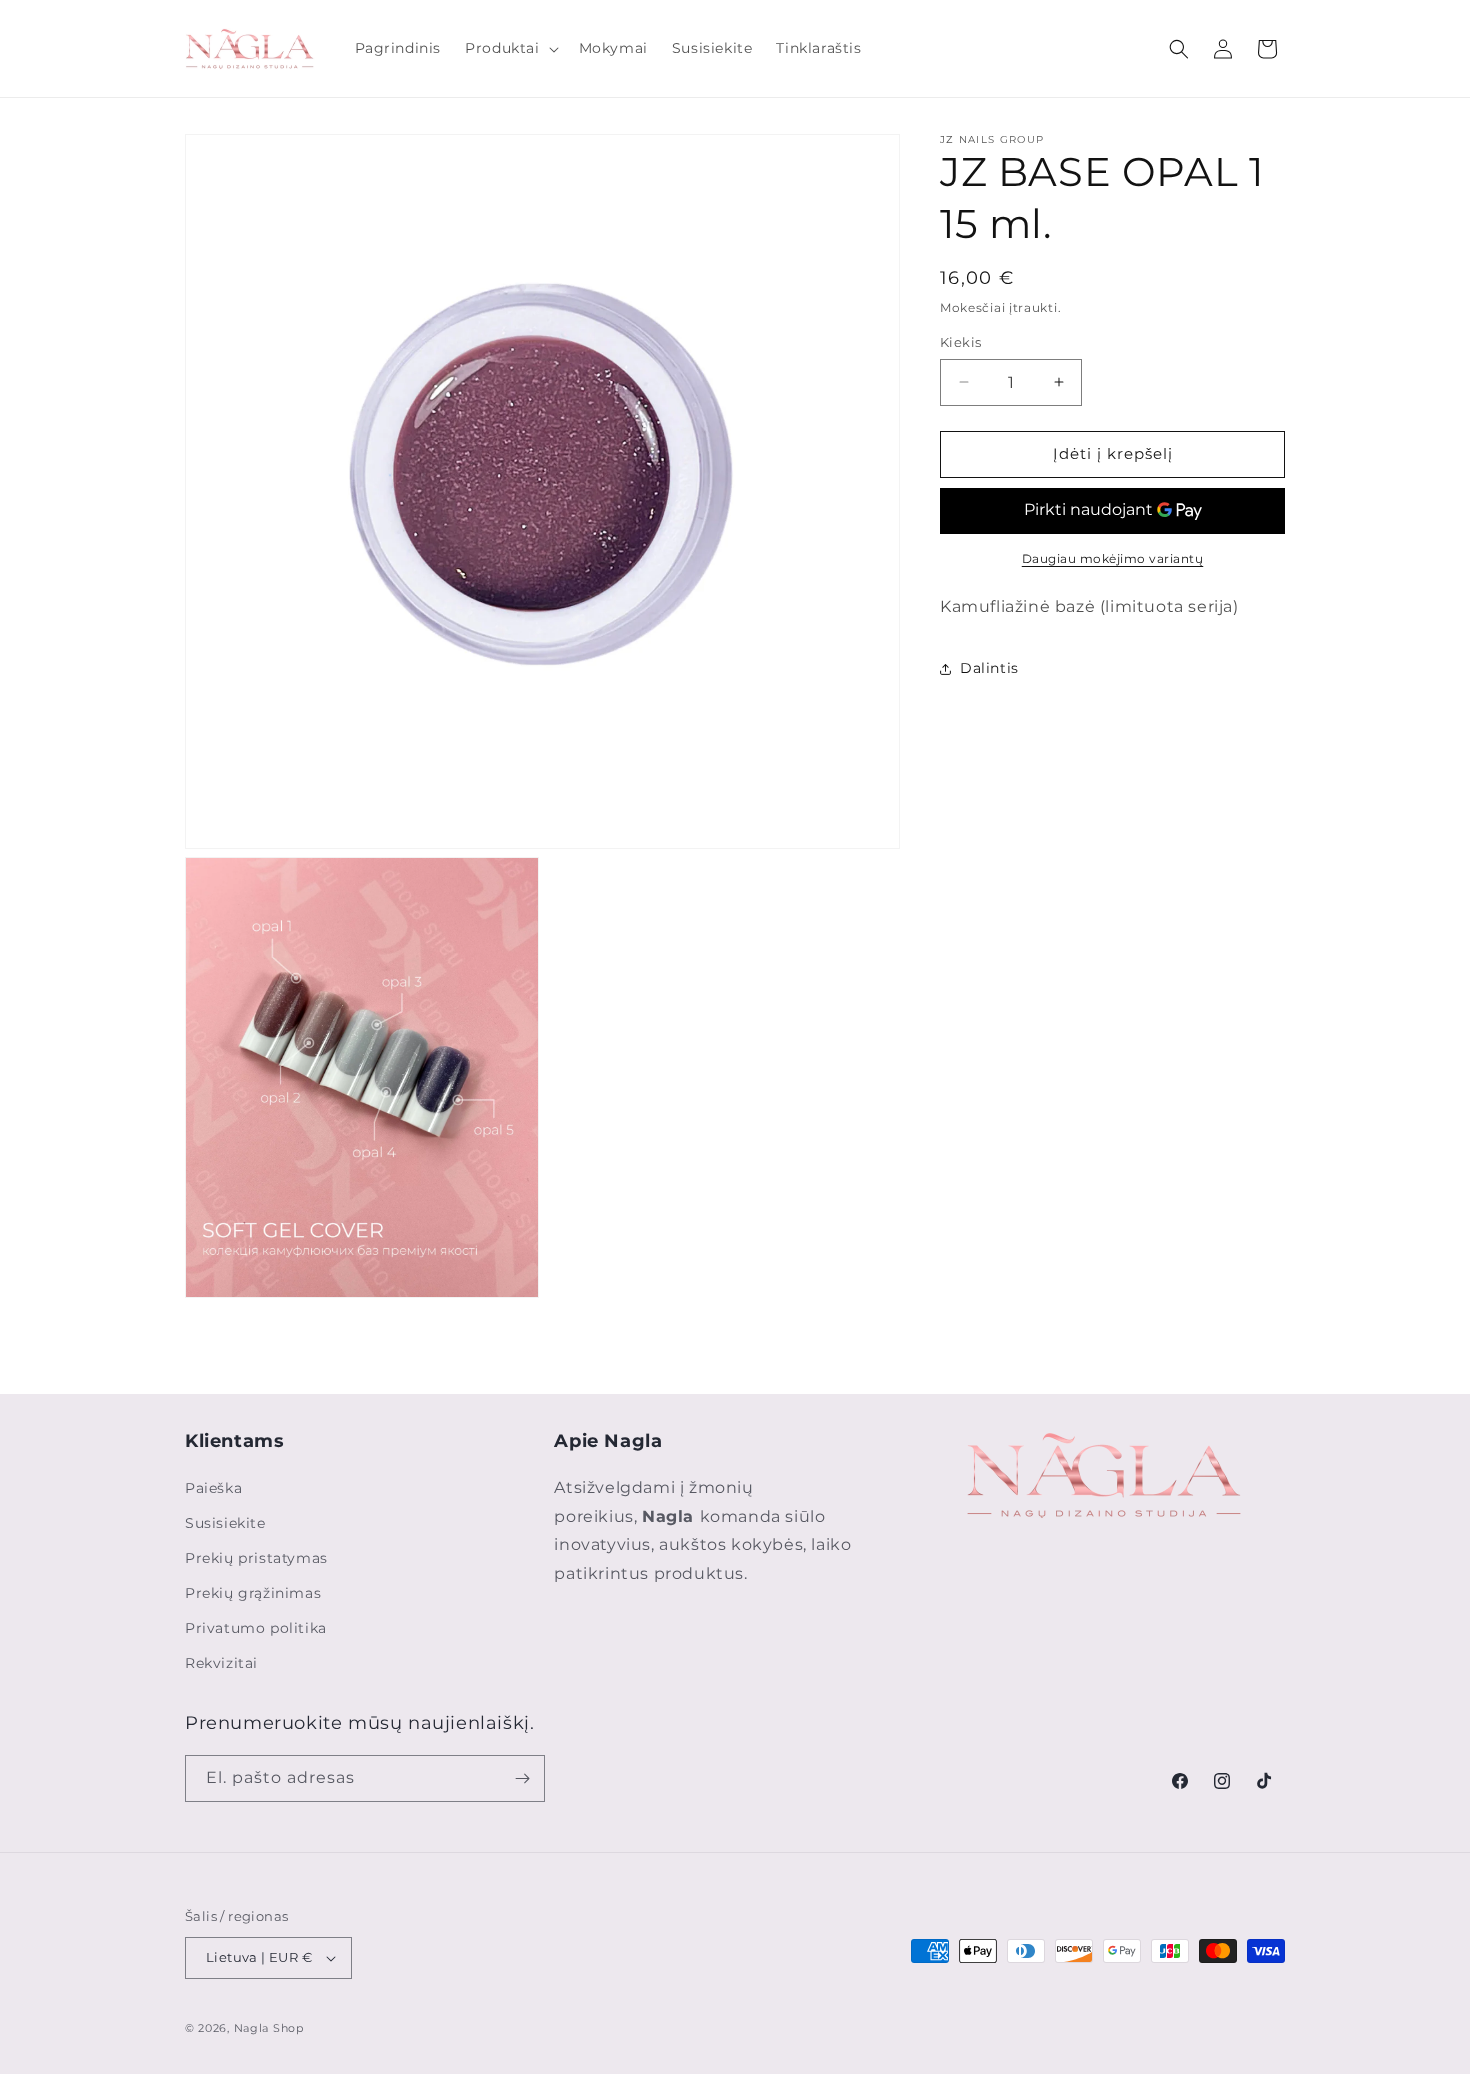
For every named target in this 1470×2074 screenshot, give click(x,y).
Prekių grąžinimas (253, 1593)
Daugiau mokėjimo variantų (1113, 558)
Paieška (213, 1488)
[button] (509, 48)
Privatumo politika (256, 1629)
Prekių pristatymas (256, 1558)
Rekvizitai (221, 1664)
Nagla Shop (269, 2028)
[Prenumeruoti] (522, 1778)
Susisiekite (225, 1523)
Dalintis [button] (989, 668)
